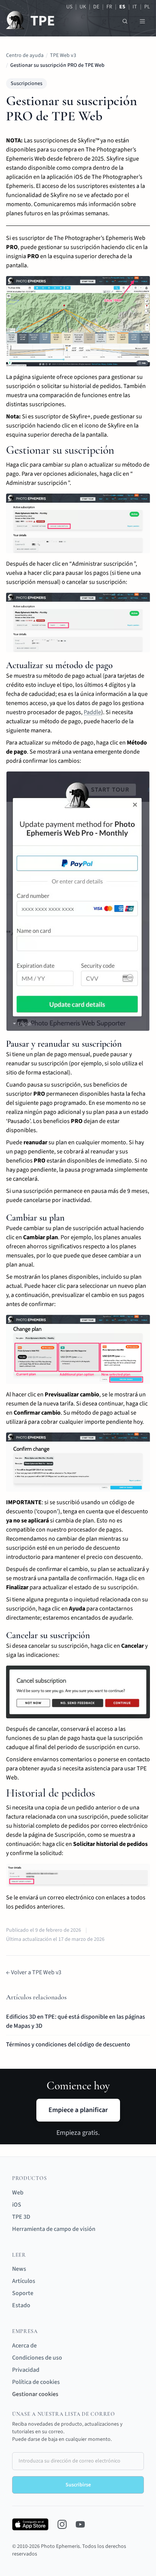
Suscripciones (27, 84)
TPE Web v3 (63, 55)
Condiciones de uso (37, 2358)
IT (135, 7)
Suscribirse (78, 2485)
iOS (17, 2205)
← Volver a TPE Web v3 (34, 1972)
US (69, 7)
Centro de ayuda (25, 55)
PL (147, 7)
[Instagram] (62, 2524)
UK (83, 7)
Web (18, 2193)
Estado (21, 2305)
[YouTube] (80, 2524)
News (19, 2269)
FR (109, 7)
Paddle (92, 712)
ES (122, 7)
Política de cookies (36, 2382)
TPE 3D (21, 2217)
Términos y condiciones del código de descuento (68, 2044)
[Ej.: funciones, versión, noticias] (125, 21)
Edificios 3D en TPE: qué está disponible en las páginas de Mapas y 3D (76, 2021)
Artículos (24, 2281)
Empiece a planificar (78, 2110)
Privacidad (26, 2370)
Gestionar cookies (35, 2394)
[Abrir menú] (142, 21)
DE (96, 7)
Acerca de (24, 2346)
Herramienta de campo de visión (54, 2229)
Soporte (23, 2293)
